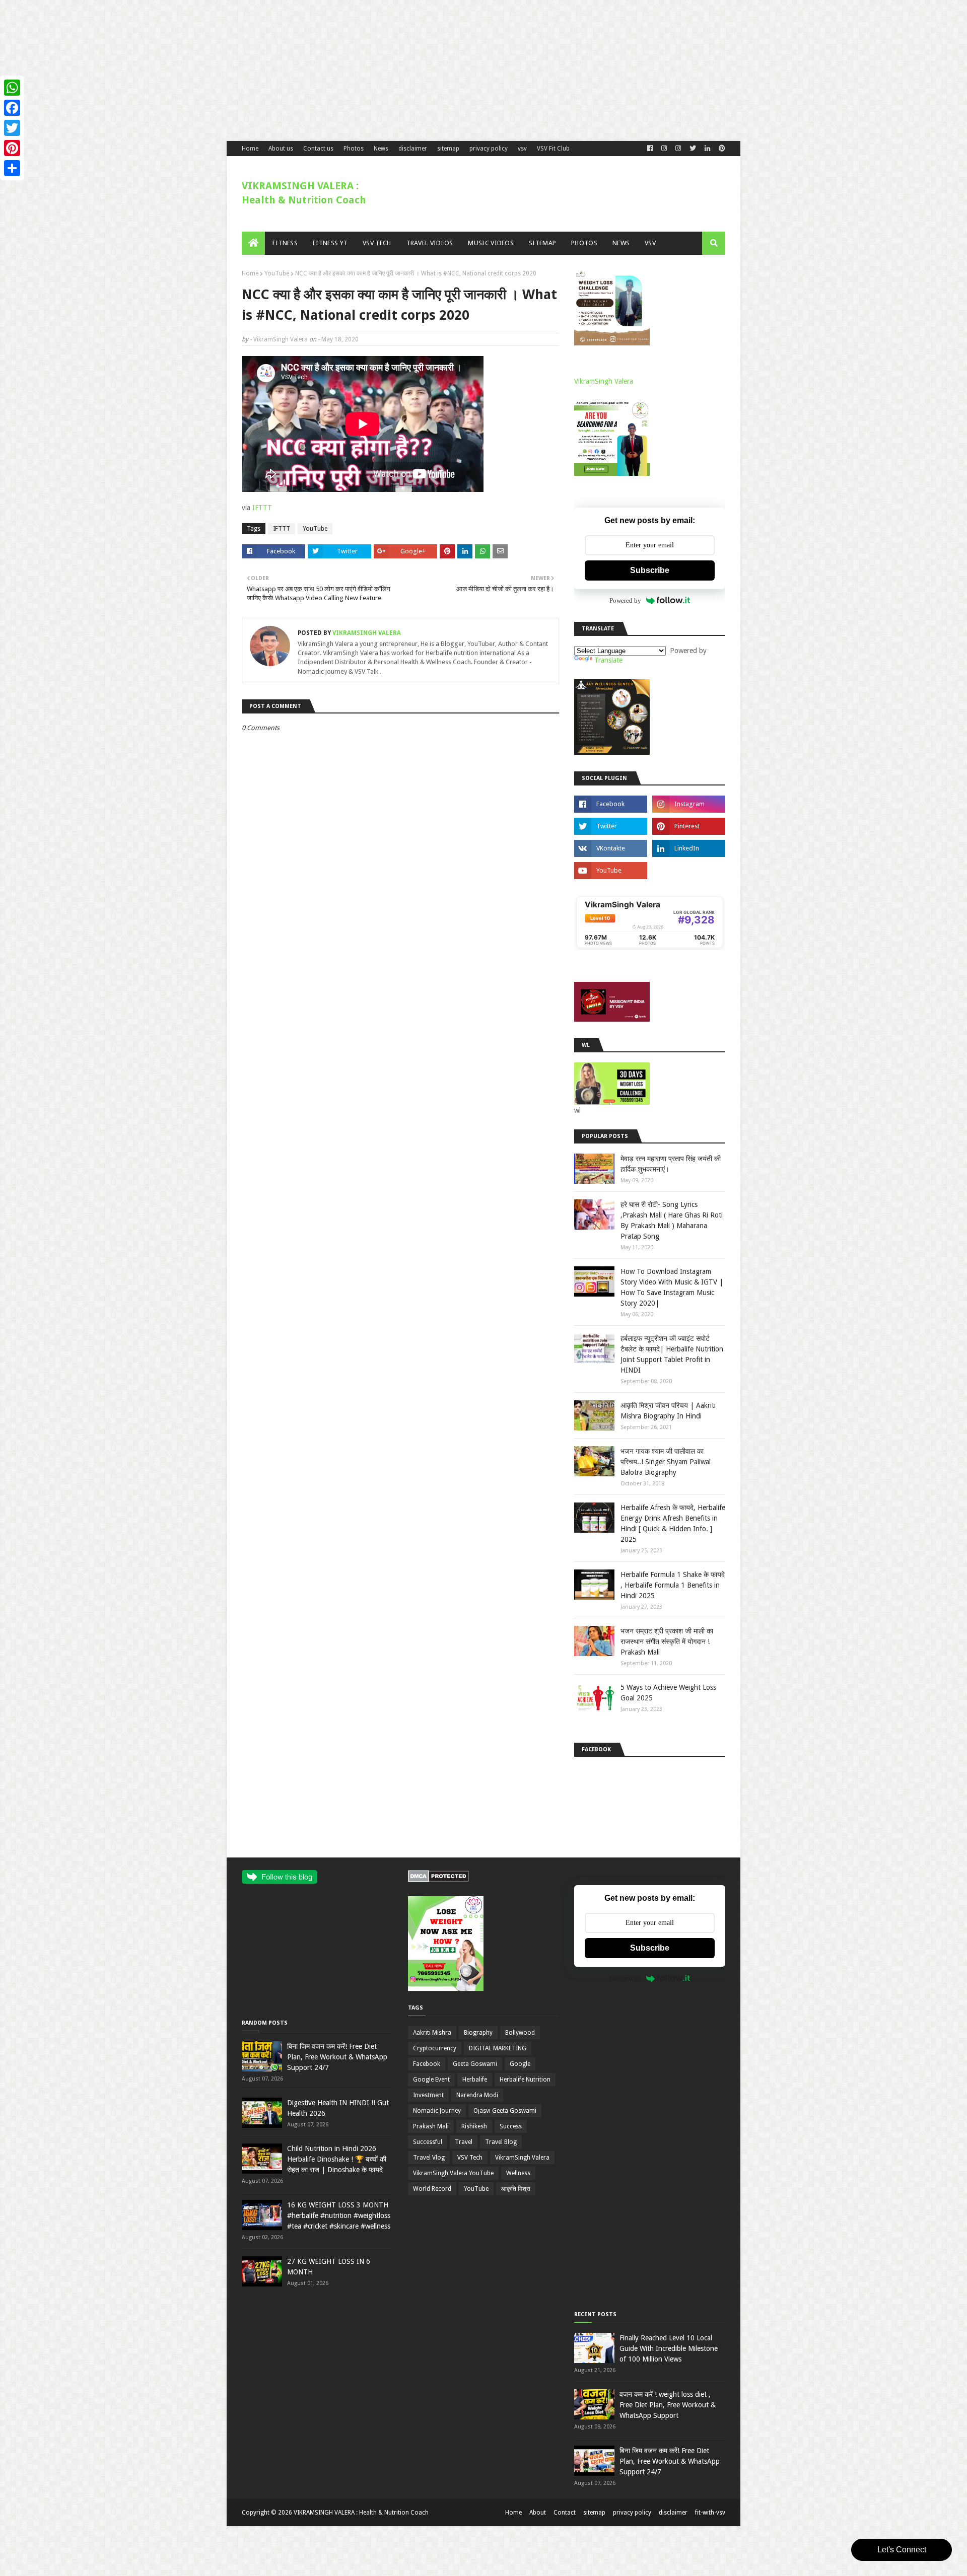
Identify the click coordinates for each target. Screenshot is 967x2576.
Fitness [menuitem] (285, 243)
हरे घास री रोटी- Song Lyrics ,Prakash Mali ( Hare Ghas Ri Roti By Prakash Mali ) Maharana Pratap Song (672, 1220)
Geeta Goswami (475, 2064)
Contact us (318, 149)
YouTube (277, 273)
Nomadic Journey (437, 2111)
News (381, 149)
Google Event (431, 2080)
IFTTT (262, 508)
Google (520, 2064)
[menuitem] (253, 243)
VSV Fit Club (553, 149)
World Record (432, 2189)
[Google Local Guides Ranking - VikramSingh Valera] (650, 948)
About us (281, 149)
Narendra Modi (477, 2095)
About (538, 2513)
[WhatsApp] (12, 88)
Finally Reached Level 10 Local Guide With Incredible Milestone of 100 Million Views (669, 2348)
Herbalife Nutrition (525, 2080)
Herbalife (475, 2080)
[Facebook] (12, 108)
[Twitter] (12, 128)
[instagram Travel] (678, 149)
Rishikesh (474, 2126)
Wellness (518, 2173)
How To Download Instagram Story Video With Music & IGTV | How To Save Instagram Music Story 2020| (672, 1287)
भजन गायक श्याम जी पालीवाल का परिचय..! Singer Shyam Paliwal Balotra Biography (666, 1462)
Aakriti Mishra (432, 2033)
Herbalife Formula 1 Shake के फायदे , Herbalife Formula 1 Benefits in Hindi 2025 (673, 1585)
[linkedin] (707, 149)
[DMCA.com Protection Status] (438, 1880)
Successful (428, 2142)
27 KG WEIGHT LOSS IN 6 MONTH (329, 2267)
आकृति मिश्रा (516, 2189)
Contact (565, 2513)
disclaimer (413, 149)
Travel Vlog (429, 2158)
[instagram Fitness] (664, 149)
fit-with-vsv (710, 2513)
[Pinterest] (12, 148)
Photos (354, 149)
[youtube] (611, 871)
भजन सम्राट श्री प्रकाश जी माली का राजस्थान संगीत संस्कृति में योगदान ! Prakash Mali (667, 1641)
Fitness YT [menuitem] (330, 243)
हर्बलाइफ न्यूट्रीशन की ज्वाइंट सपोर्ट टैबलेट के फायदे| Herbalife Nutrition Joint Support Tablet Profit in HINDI (672, 1354)
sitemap (448, 149)
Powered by (625, 600)
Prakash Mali (431, 2126)
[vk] (611, 848)
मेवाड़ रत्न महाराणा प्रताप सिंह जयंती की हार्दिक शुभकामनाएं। (671, 1164)
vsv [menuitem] (650, 243)
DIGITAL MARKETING (498, 2048)
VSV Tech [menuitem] (377, 243)
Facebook (427, 2064)
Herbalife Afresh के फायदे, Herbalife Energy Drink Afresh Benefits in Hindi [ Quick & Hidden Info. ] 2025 (673, 1523)
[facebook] (650, 149)
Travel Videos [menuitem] (430, 243)
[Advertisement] (302, 70)
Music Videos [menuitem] (491, 243)
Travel (464, 2142)
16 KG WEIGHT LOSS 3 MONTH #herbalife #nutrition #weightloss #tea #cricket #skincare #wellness (339, 2215)
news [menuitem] (621, 243)
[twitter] (693, 149)
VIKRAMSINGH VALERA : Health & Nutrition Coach (361, 2513)
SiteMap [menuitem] (542, 243)
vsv (522, 149)
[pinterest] (721, 149)
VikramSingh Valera (281, 339)
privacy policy (489, 149)
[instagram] (689, 804)
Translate (608, 660)
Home (250, 149)
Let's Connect (902, 2550)
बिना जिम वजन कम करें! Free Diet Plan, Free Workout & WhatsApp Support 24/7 (337, 2057)
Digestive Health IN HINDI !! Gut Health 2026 (338, 2108)
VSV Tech (470, 2158)
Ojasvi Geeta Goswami (505, 2111)
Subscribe (650, 570)
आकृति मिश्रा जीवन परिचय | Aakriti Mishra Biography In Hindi (668, 1411)
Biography (478, 2033)
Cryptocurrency (435, 2048)
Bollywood (520, 2033)
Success (511, 2126)
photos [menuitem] (584, 243)
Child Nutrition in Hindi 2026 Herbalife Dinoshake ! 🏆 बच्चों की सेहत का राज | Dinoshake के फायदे (337, 2159)
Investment (428, 2095)
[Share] (12, 168)
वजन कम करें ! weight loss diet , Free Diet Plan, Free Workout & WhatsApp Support (668, 2405)
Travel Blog (501, 2142)
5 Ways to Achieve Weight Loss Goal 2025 (668, 1693)
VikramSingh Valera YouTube (453, 2173)
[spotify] (689, 871)
